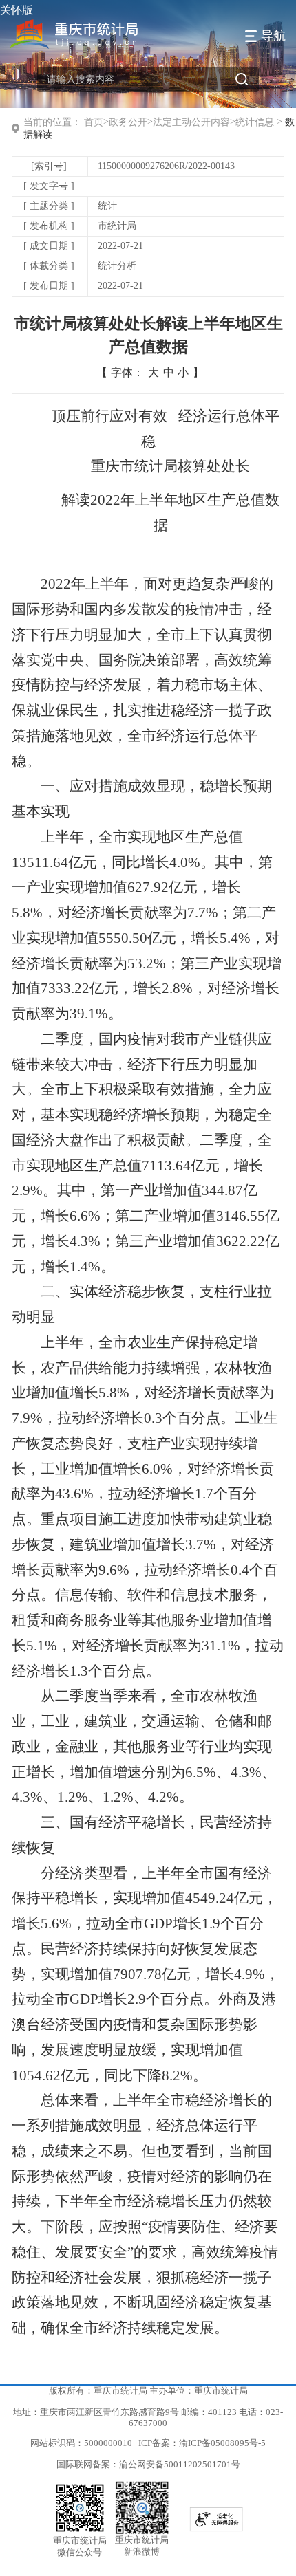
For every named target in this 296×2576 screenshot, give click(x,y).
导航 (273, 36)
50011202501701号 (202, 2465)
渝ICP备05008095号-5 (222, 2443)
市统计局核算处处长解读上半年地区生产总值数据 (148, 335)
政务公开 (128, 122)
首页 (94, 122)
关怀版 (17, 10)
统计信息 (255, 122)
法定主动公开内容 (191, 122)
